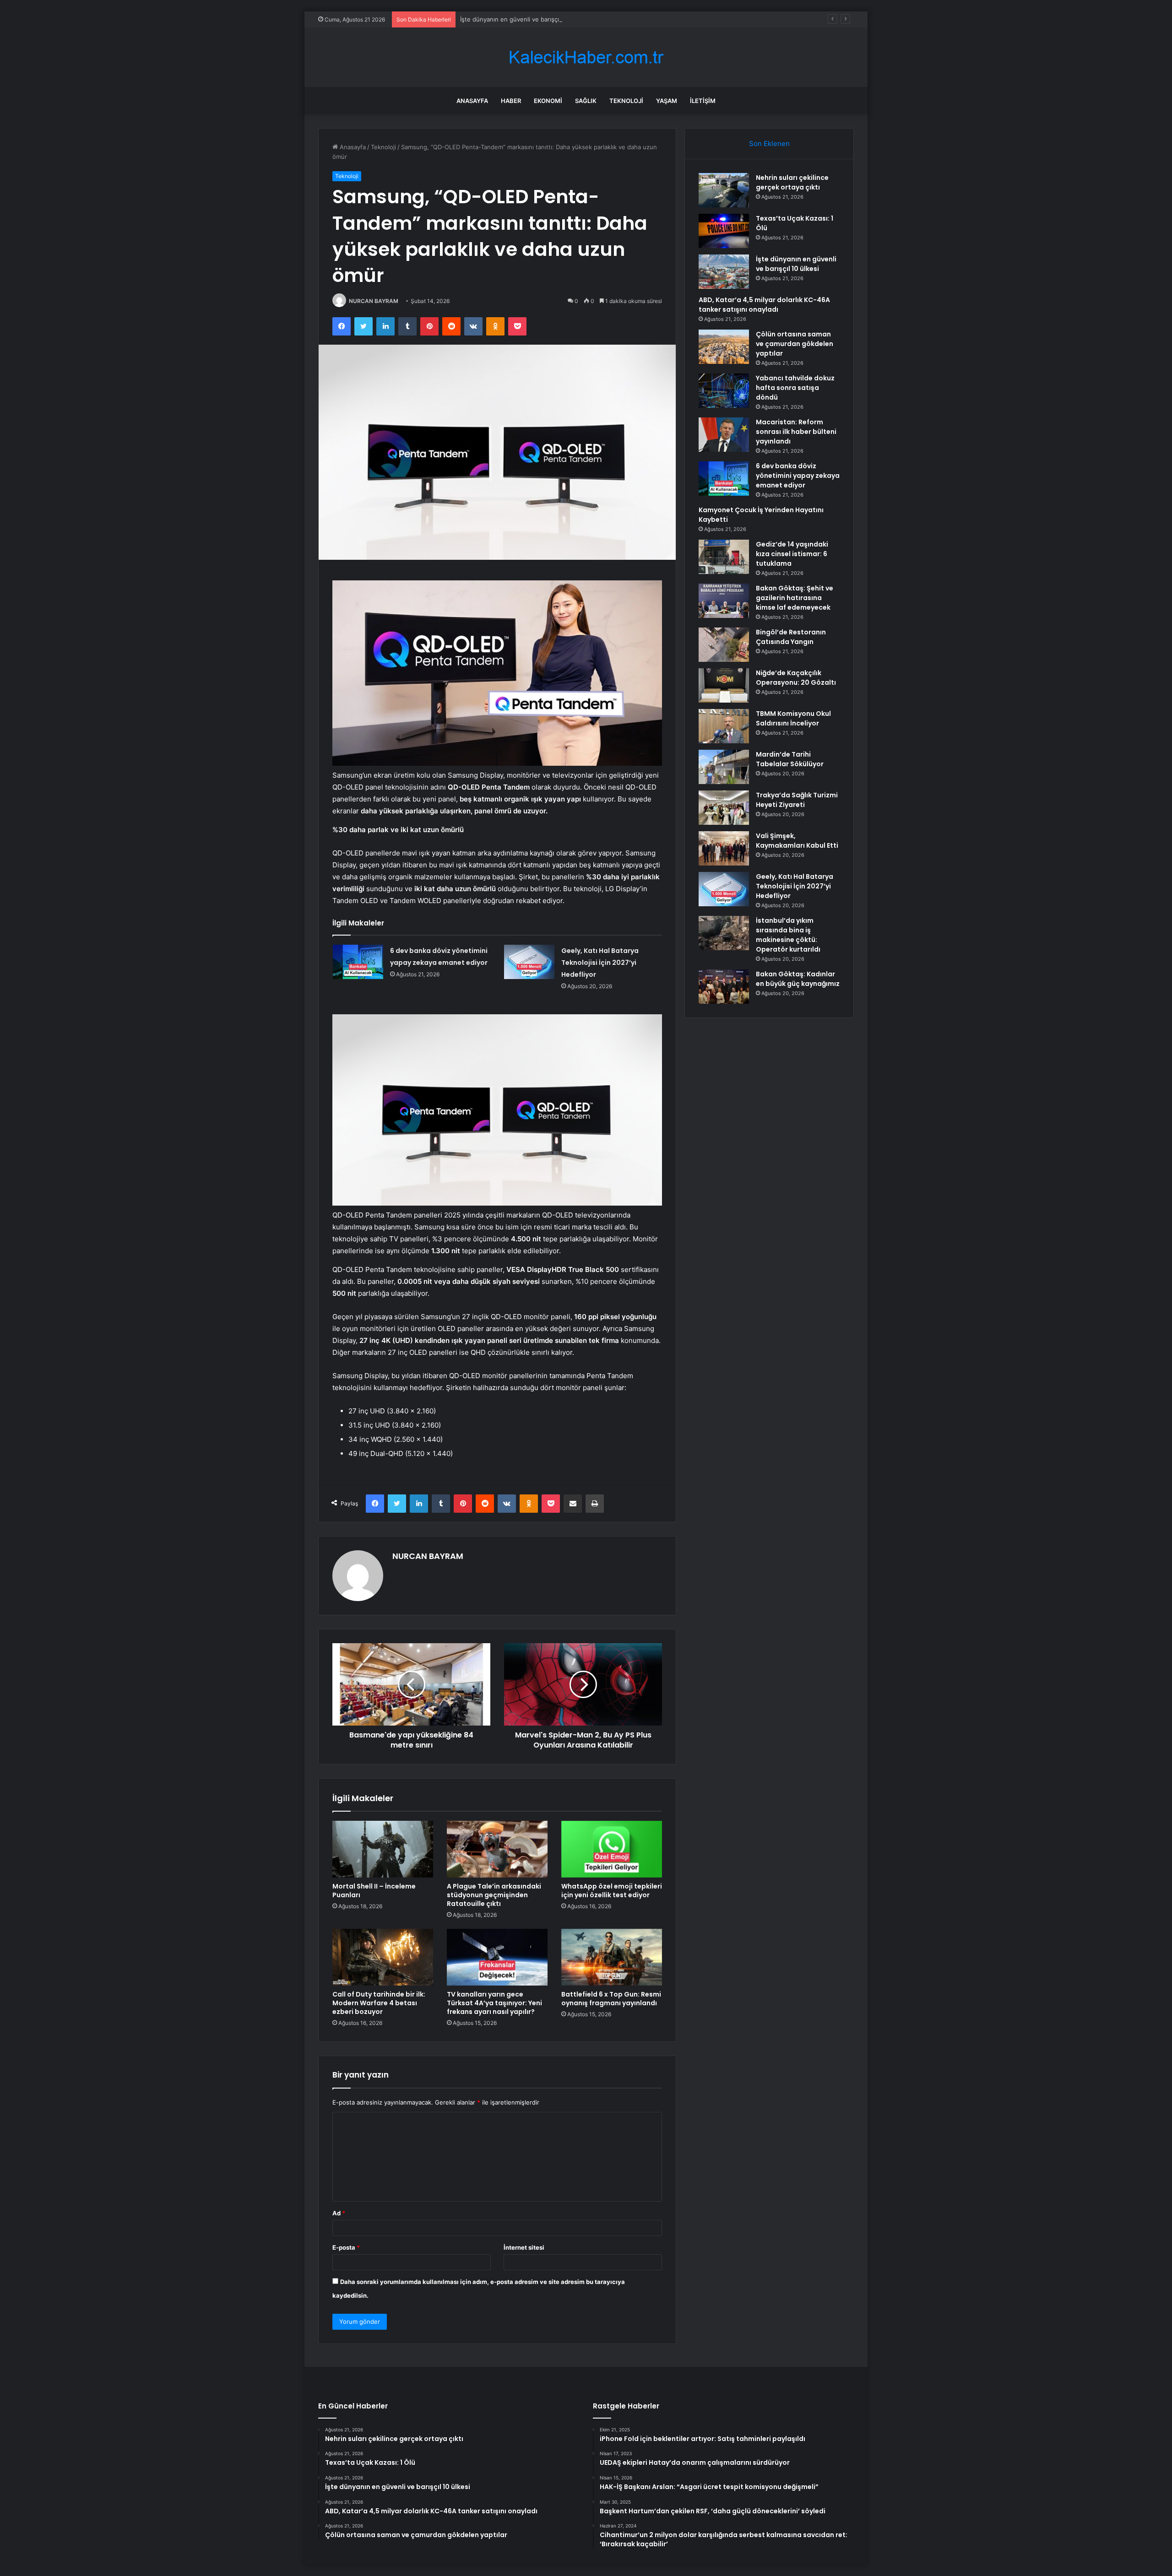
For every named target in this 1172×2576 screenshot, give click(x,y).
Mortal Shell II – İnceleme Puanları (374, 1891)
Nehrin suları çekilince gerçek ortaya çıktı (792, 182)
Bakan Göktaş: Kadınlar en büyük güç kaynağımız (798, 979)
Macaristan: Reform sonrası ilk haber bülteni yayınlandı (796, 432)
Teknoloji (626, 101)
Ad (339, 2213)
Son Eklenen (769, 143)
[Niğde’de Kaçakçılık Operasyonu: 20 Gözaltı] (724, 685)
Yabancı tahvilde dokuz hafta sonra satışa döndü (795, 388)
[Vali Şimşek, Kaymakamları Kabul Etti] (724, 848)
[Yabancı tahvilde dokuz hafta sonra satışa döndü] (724, 391)
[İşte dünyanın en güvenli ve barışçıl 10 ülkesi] (724, 272)
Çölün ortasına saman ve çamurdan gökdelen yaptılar (795, 344)
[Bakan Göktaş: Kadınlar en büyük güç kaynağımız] (724, 987)
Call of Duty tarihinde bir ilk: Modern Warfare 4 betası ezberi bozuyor (379, 2003)
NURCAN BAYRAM (374, 301)
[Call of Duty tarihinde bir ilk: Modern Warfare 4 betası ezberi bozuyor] (383, 1957)
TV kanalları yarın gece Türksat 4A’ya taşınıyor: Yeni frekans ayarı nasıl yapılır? (494, 2003)
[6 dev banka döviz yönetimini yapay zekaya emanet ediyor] (358, 962)
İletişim (703, 101)
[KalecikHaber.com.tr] (586, 57)
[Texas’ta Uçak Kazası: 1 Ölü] (724, 231)
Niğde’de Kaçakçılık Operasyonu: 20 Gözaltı (796, 678)
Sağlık (586, 101)
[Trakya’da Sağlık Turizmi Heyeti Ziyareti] (724, 808)
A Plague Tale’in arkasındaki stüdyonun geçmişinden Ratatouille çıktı (494, 1895)
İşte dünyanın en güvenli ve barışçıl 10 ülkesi (524, 19)
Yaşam (667, 101)
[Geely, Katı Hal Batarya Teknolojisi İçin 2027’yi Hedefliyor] (529, 962)
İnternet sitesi (524, 2247)
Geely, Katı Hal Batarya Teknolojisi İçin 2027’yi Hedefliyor (600, 963)
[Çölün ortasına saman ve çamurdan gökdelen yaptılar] (724, 347)
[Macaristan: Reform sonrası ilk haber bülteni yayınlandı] (724, 435)
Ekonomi (548, 101)
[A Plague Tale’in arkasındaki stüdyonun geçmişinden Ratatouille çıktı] (497, 1849)
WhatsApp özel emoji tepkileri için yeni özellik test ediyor (612, 1891)
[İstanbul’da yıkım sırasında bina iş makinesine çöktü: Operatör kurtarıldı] (724, 933)
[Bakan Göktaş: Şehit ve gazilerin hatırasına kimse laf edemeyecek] (724, 601)
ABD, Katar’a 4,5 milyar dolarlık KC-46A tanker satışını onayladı (764, 305)
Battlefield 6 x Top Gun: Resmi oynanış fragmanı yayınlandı (611, 1999)
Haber (511, 101)
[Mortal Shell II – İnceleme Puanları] (383, 1849)
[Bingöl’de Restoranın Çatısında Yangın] (724, 645)
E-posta (346, 2247)
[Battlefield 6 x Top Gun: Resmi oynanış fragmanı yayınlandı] (612, 1957)
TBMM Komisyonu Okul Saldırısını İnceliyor (793, 718)
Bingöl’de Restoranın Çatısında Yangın (791, 637)
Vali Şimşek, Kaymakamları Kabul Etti (797, 841)
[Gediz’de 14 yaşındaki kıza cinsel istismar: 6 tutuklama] (724, 557)
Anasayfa (472, 101)
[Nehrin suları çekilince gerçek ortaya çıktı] (724, 190)
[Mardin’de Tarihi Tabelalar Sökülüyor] (724, 767)
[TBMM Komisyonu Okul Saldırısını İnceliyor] (724, 726)
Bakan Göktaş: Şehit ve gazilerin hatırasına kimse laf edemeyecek (795, 598)
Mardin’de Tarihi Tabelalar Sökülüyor (790, 759)
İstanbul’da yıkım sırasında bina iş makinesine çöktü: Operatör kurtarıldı (788, 935)
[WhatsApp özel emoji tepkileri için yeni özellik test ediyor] (612, 1849)
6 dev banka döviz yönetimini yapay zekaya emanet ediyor (798, 476)
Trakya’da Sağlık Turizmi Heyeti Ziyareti (797, 800)
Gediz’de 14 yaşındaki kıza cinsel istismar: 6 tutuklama (792, 554)
